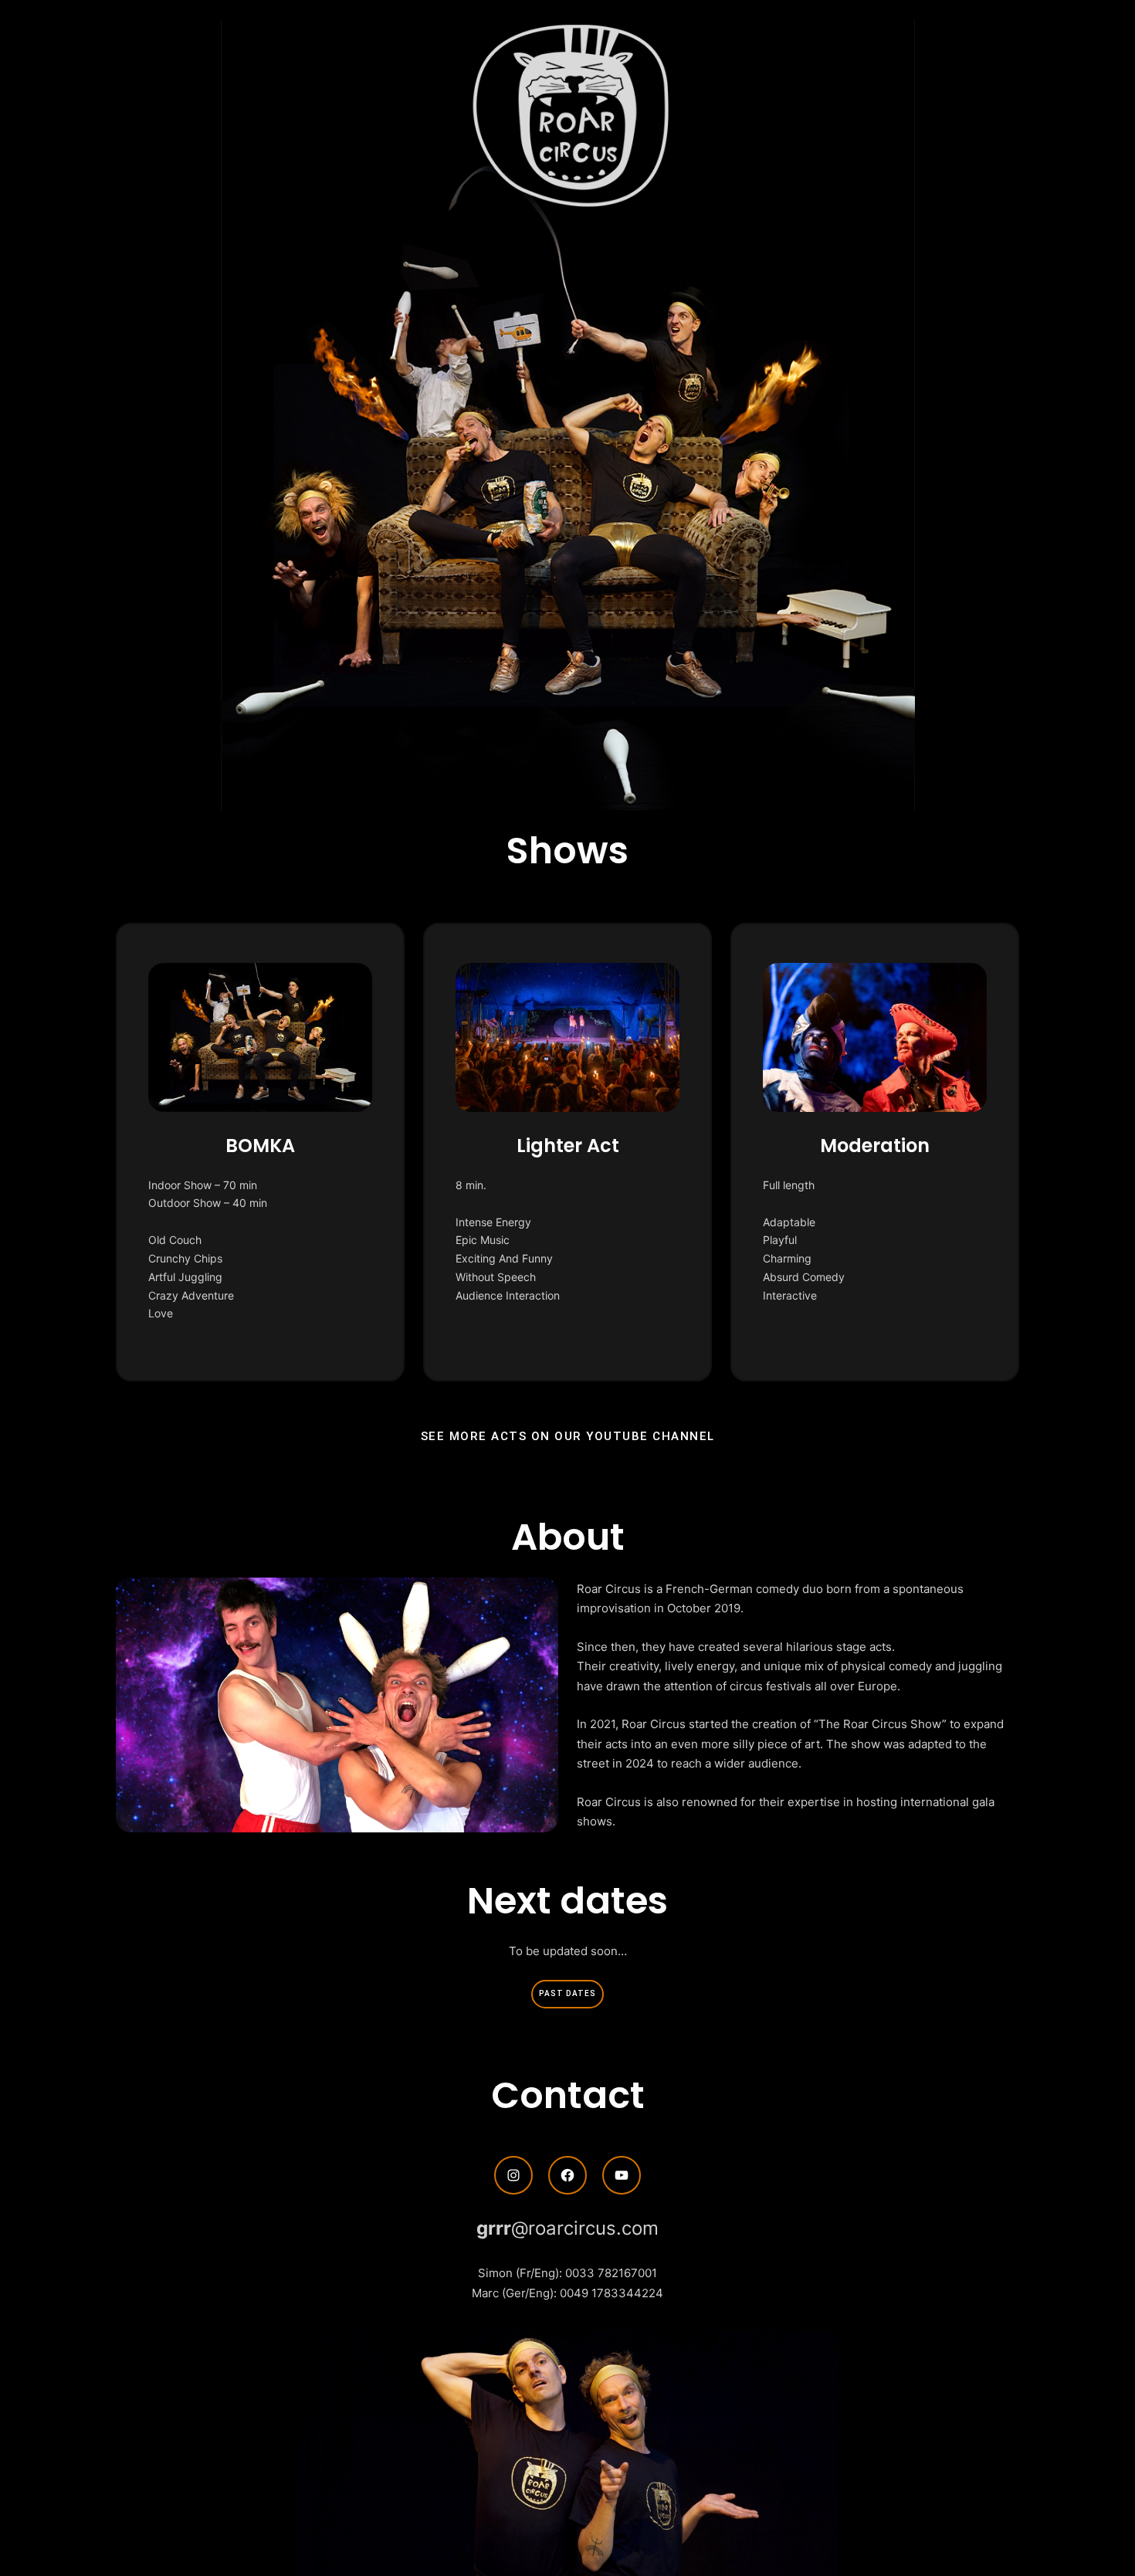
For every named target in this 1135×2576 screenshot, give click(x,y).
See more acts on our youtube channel (568, 1436)
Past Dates (567, 1994)
